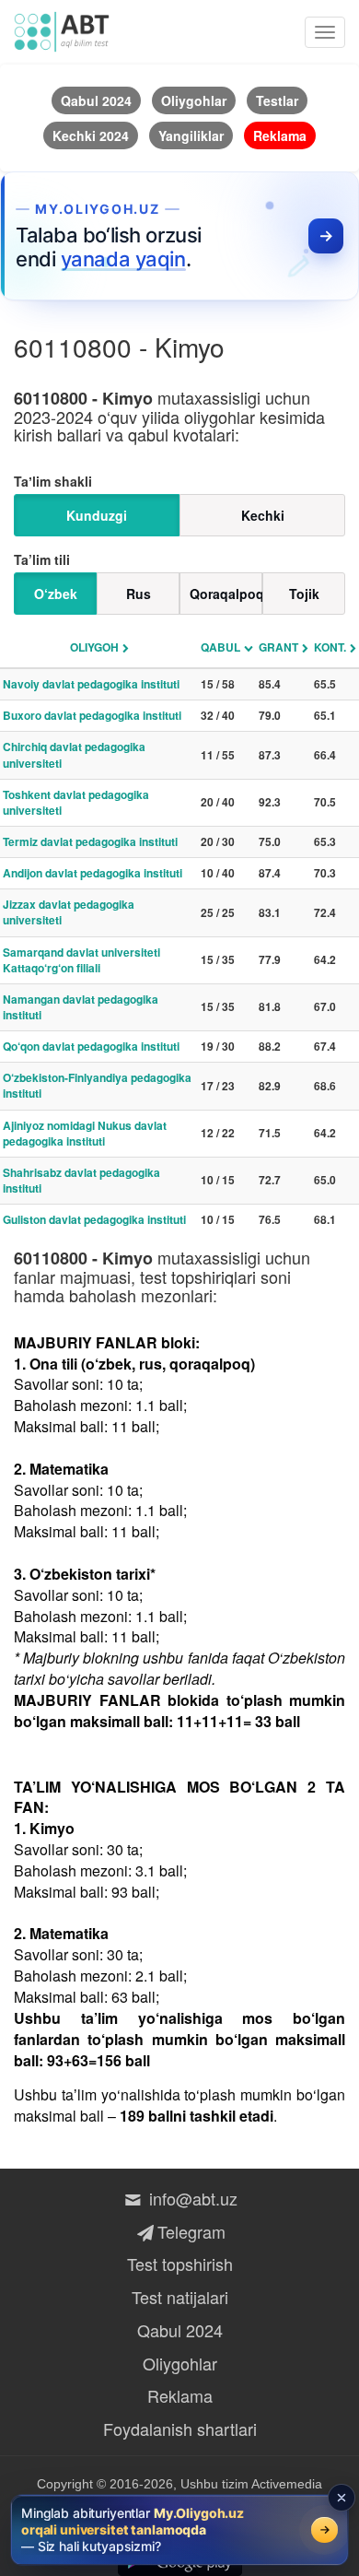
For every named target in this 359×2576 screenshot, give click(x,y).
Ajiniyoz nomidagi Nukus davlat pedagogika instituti (85, 1133)
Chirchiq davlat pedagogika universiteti (74, 754)
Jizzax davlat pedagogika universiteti (69, 912)
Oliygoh (94, 647)
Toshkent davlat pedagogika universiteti (76, 802)
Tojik (304, 594)
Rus (139, 594)
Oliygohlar (180, 2363)
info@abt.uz (191, 2198)
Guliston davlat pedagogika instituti (94, 1219)
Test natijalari (180, 2297)
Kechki (263, 515)
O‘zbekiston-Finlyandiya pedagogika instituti (97, 1085)
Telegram (191, 2231)
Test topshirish (180, 2264)
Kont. (330, 647)
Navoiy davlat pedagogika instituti (91, 684)
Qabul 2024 (180, 2330)
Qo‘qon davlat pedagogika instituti (91, 1046)
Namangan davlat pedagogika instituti (81, 1007)
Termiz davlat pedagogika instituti (90, 841)
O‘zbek (56, 594)
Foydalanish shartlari (180, 2429)
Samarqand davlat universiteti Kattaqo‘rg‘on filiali (81, 960)
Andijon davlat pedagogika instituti (93, 873)
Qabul (220, 647)
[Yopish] (342, 2498)
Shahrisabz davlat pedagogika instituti (81, 1180)
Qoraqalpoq (226, 594)
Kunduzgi (97, 515)
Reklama (180, 2395)
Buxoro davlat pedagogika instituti (92, 715)
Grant (278, 647)
